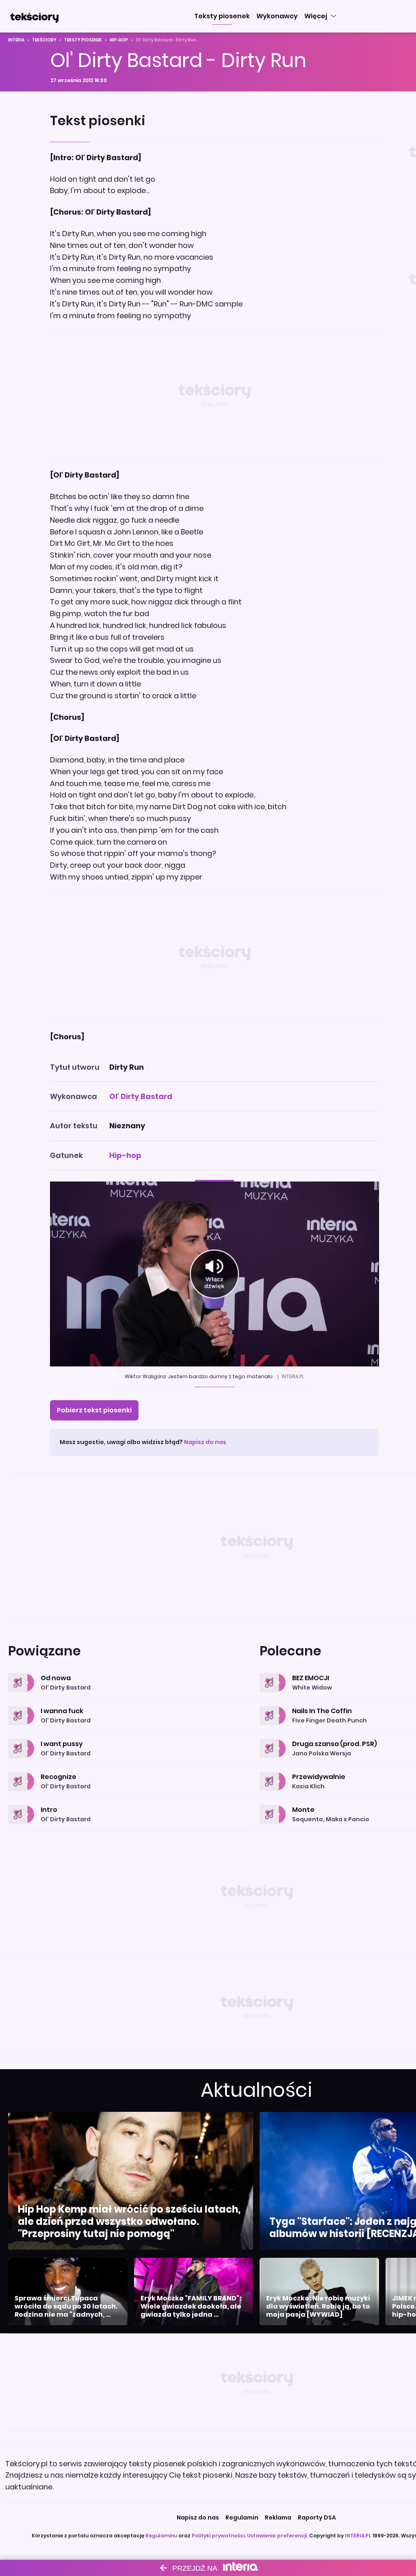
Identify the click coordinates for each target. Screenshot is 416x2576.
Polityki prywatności (218, 2536)
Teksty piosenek (83, 40)
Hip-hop (119, 40)
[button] (222, 16)
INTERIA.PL (358, 2536)
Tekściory (44, 40)
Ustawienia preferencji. (277, 2536)
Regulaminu (161, 2536)
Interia (16, 40)
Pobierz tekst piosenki (94, 1410)
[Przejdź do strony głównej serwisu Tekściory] (34, 16)
